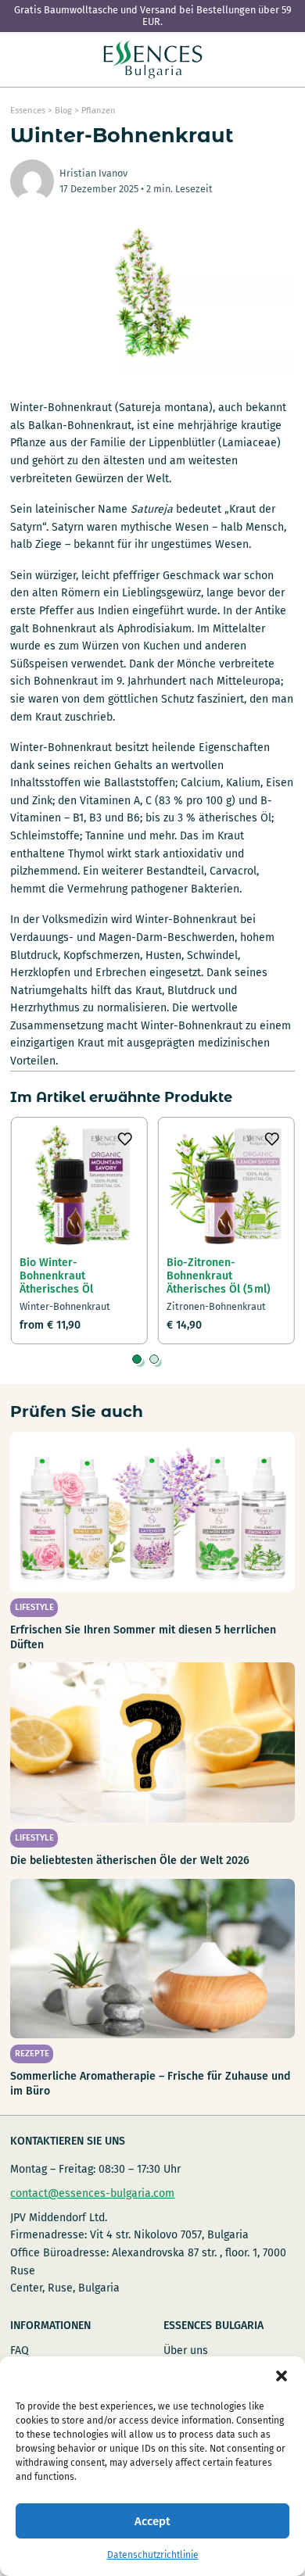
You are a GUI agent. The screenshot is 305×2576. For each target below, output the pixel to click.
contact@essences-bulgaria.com (92, 2193)
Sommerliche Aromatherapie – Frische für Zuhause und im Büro (150, 2083)
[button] (282, 2376)
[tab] (137, 1359)
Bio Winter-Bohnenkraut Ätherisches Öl (56, 1276)
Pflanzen (99, 111)
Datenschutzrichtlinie (153, 2555)
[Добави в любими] (125, 1139)
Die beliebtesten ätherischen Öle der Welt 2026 (130, 1860)
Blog (63, 111)
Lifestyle (34, 1607)
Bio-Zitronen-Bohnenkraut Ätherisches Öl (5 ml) (219, 1276)
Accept (152, 2521)
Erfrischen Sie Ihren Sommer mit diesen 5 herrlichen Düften (143, 1637)
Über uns (186, 2351)
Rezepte (32, 2054)
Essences (28, 111)
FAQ (20, 2351)
